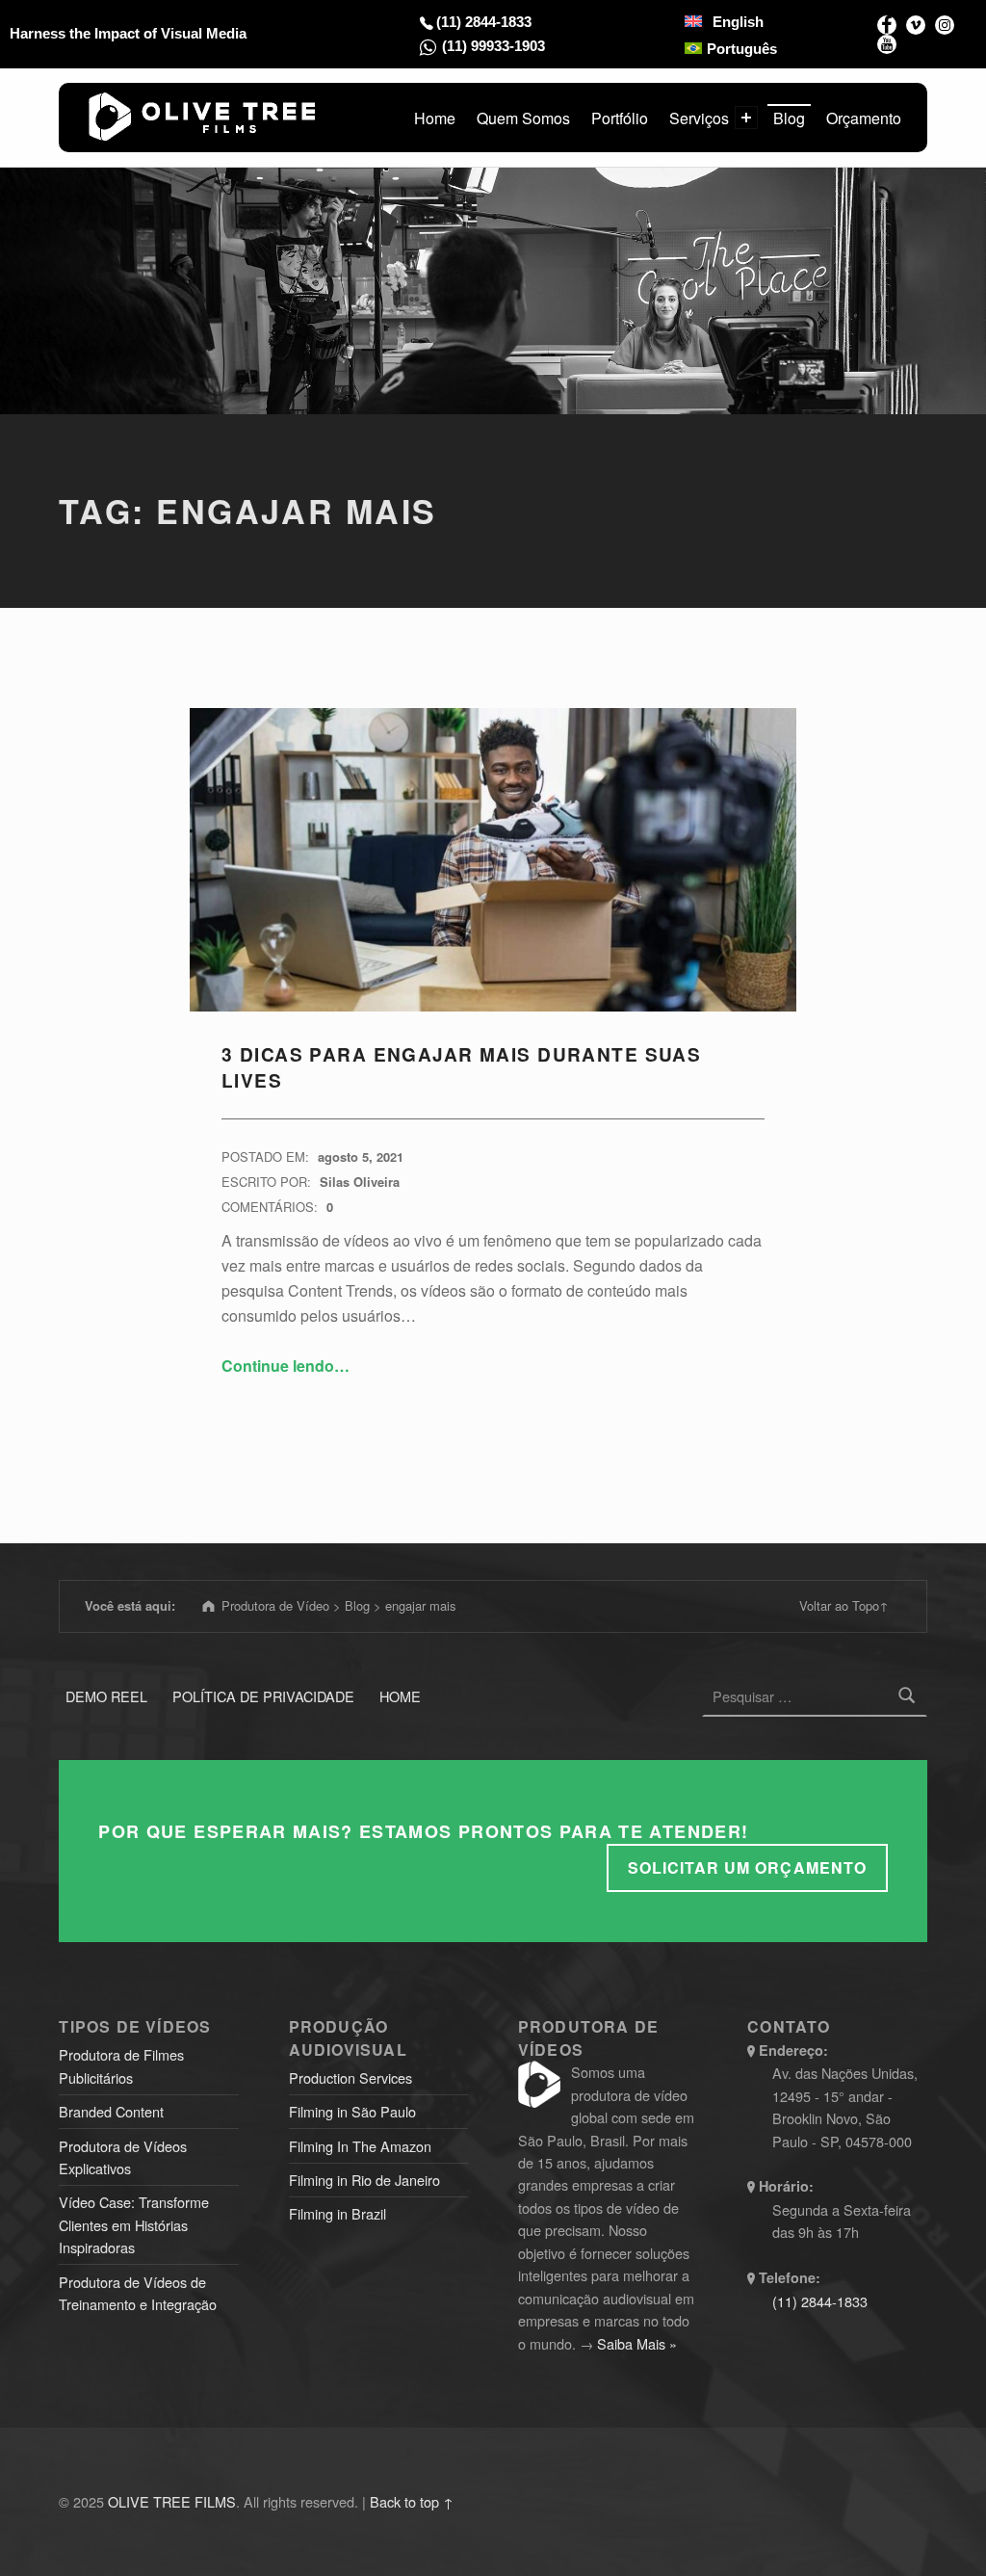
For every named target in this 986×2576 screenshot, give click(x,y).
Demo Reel (106, 1696)
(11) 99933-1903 (493, 46)
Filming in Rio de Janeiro (364, 2180)
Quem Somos (523, 118)
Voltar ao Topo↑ (844, 1605)
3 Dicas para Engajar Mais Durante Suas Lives (461, 1067)
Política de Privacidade (263, 1696)
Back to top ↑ (412, 2501)
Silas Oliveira (360, 1182)
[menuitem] (724, 21)
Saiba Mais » (637, 2343)
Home (435, 118)
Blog (789, 118)
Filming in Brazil (337, 2213)
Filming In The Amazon (360, 2146)
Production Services (350, 2077)
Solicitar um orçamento (747, 1867)
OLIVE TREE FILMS (172, 2501)
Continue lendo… (285, 1366)
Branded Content (111, 2111)
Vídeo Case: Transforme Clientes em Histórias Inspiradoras (134, 2224)
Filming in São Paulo (352, 2111)
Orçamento (864, 118)
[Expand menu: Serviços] (746, 118)
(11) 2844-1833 (484, 22)
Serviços (699, 118)
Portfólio (620, 118)
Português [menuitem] (742, 48)
